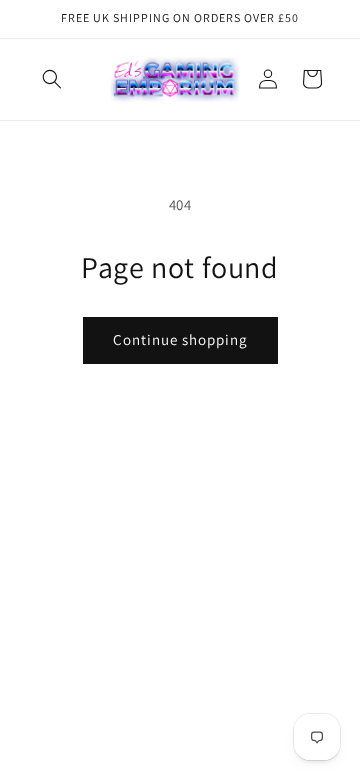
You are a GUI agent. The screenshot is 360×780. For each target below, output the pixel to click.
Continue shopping (180, 339)
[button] (52, 79)
